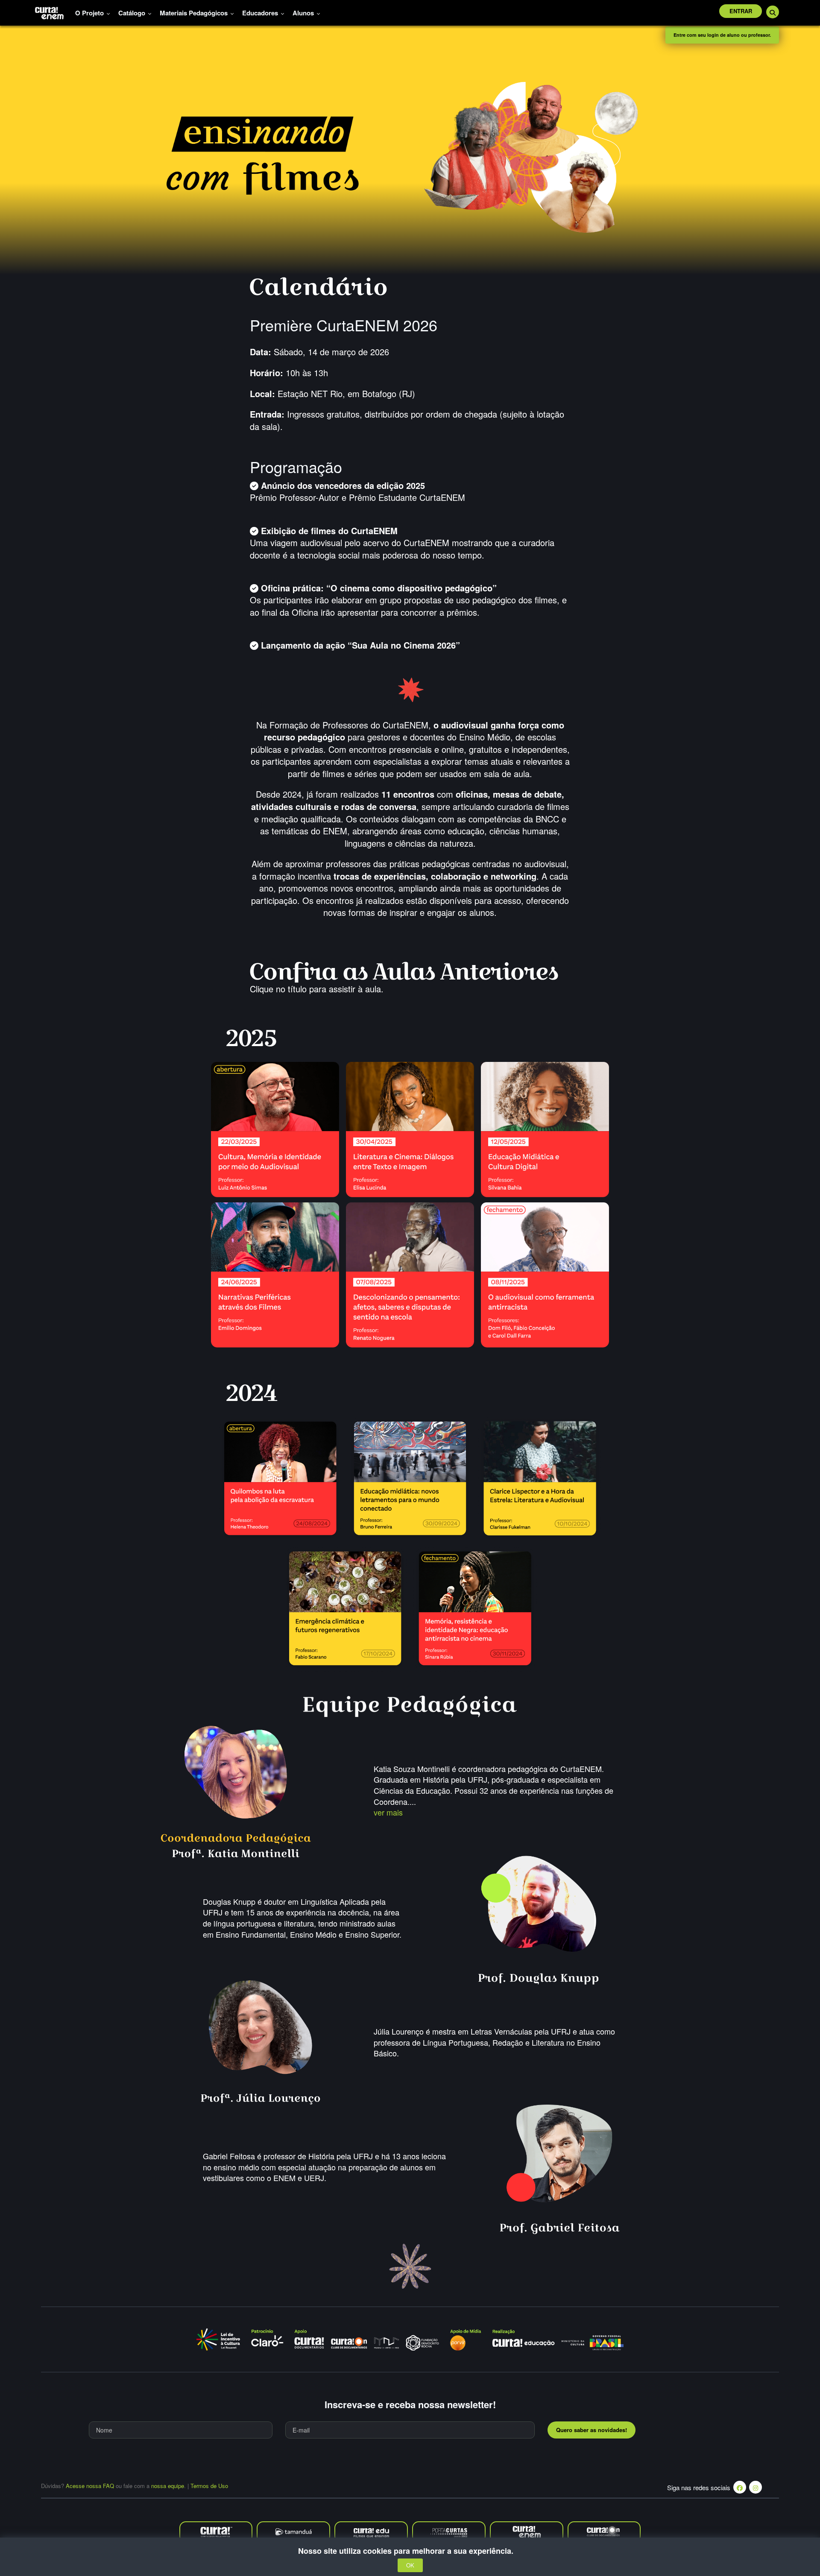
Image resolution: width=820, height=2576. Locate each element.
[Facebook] (740, 2487)
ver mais (388, 1812)
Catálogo (133, 13)
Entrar (741, 11)
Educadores (261, 13)
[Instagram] (756, 2487)
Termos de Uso (209, 2486)
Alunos (304, 13)
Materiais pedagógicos (195, 13)
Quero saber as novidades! (592, 2430)
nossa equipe (168, 2486)
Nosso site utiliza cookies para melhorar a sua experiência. (410, 2551)
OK (410, 2566)
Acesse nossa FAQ (90, 2486)
